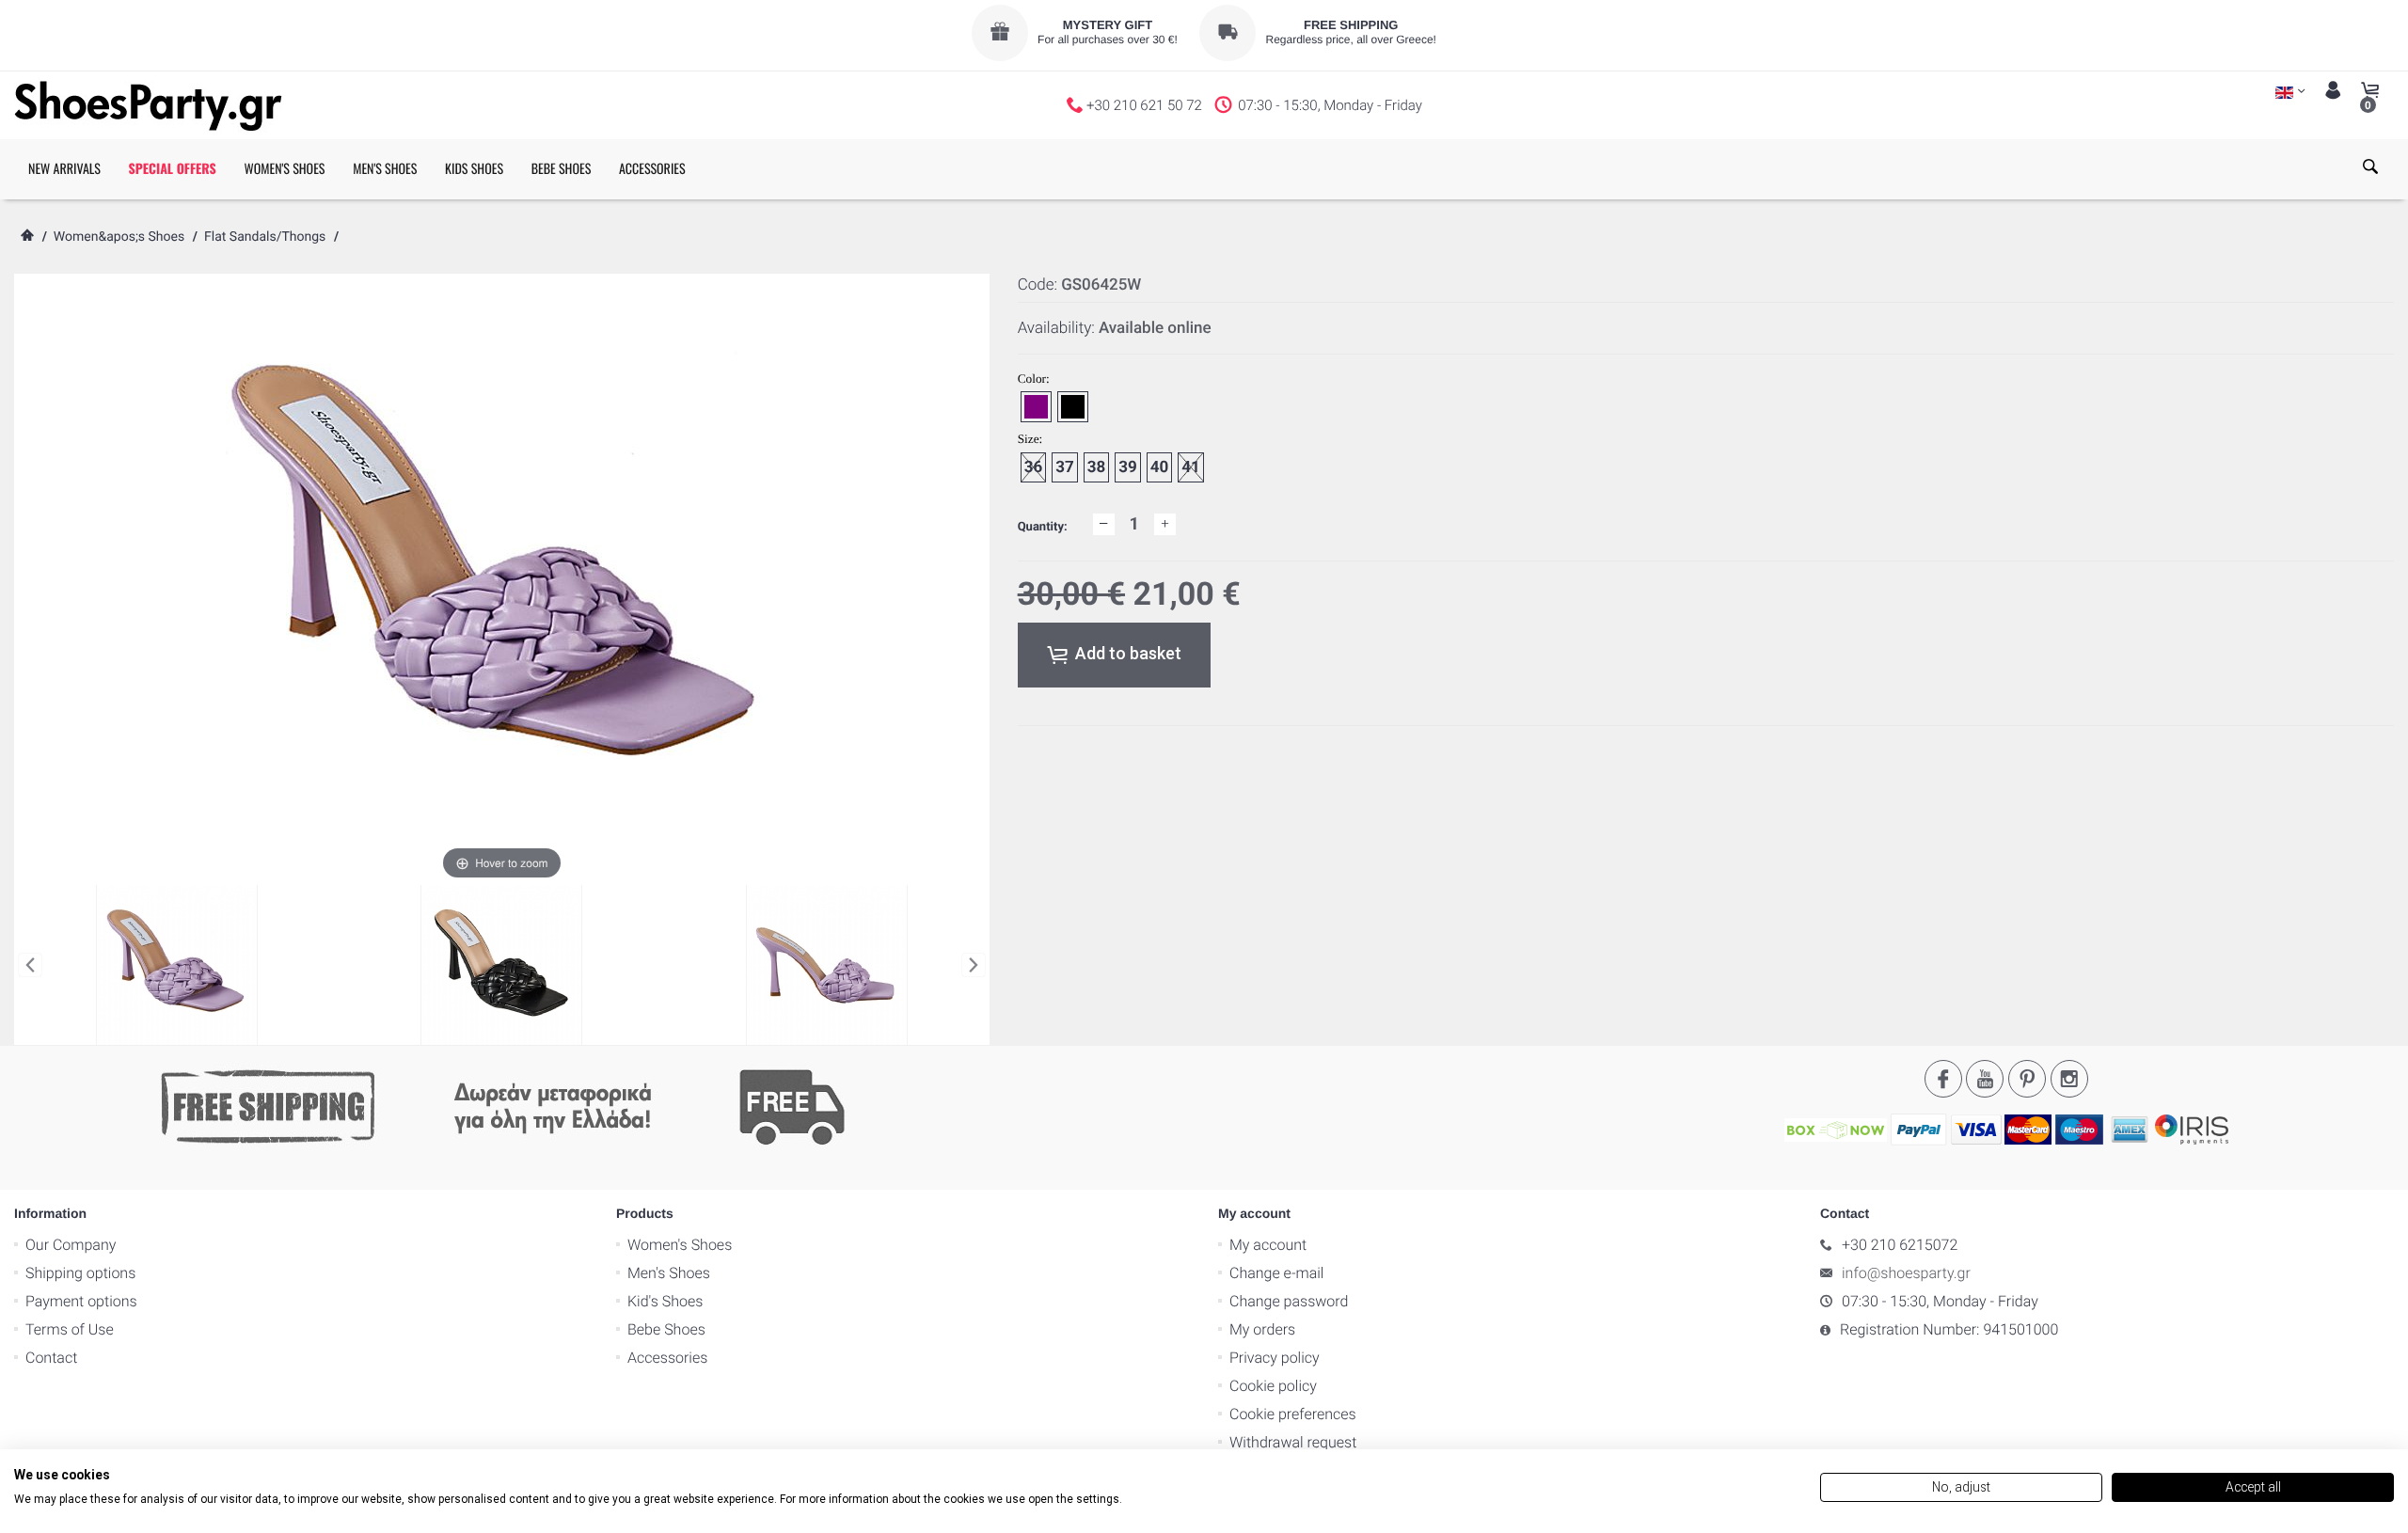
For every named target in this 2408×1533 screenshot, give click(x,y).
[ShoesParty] (148, 105)
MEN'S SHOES (385, 169)
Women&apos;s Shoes (119, 237)
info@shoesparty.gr (1906, 1273)
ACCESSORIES (652, 169)
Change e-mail (1276, 1273)
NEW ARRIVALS (64, 169)
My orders (1262, 1329)
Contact (51, 1358)
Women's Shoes (680, 1245)
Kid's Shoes (665, 1301)
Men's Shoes (669, 1273)
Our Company (71, 1245)
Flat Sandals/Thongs (265, 237)
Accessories (667, 1358)
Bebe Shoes (666, 1329)
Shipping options (80, 1273)
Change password (1289, 1301)
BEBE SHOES (562, 169)
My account (1268, 1245)
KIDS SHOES (474, 169)
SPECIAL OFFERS (173, 169)
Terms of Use (70, 1329)
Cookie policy (1273, 1386)
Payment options (81, 1301)
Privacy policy (1275, 1358)
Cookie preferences (1293, 1414)
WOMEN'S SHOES (284, 169)
